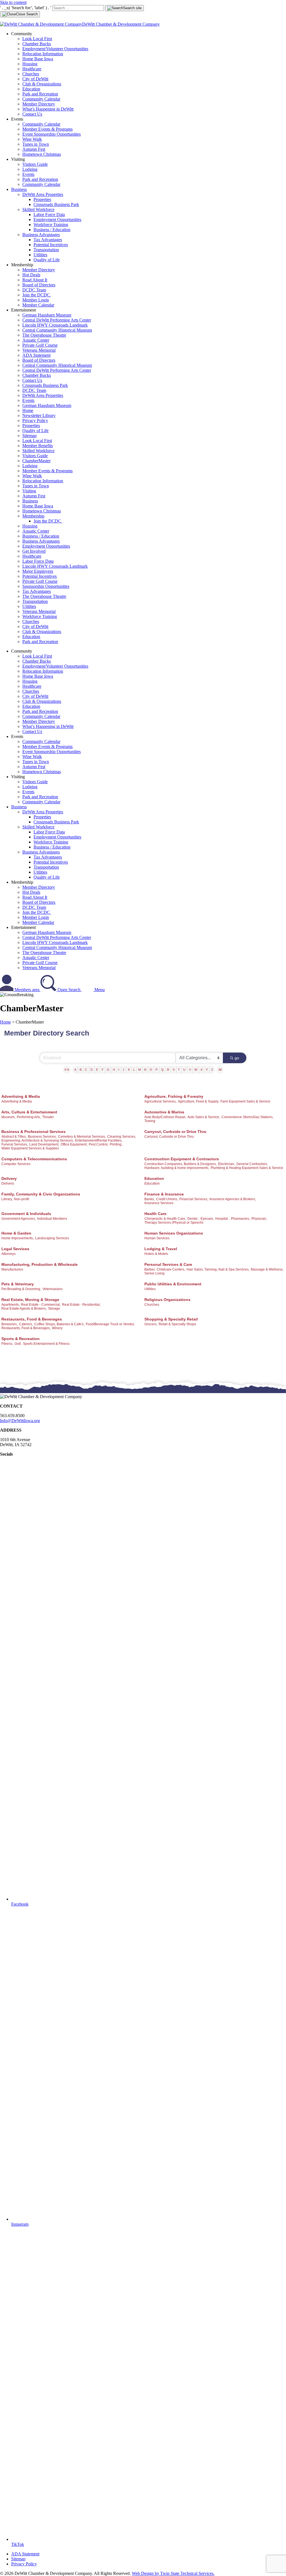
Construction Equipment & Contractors (182, 1159)
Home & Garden (16, 1233)
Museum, (8, 1117)
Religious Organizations (167, 1300)
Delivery (9, 1178)
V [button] (190, 1070)
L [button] (134, 1070)
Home (28, 410)
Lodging (30, 169)
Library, (7, 1199)
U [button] (184, 1070)
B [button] (81, 1070)
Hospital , (222, 1219)
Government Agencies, (19, 1219)
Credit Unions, (167, 1199)
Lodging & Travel (161, 1249)
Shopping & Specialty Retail (171, 1319)
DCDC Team (34, 290)
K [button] (129, 1070)
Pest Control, (99, 1144)
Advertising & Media (21, 1096)
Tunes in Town (36, 144)
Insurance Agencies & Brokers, (233, 1199)
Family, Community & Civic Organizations (41, 1194)
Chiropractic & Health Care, (165, 1219)
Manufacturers (12, 1269)
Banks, (150, 1199)
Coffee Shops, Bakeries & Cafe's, (59, 1324)
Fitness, (7, 1344)
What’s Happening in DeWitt (48, 109)
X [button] (202, 1070)
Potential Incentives (51, 245)
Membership (33, 516)
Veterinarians (53, 1289)
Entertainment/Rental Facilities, (99, 1140)
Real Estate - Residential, (81, 1305)
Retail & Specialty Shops (177, 1324)
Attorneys (9, 1254)
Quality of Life (47, 260)
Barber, (150, 1269)
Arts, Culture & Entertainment (29, 1112)
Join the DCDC (37, 295)
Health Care (155, 1214)
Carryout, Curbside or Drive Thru (175, 1132)
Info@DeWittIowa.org (20, 1421)
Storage (54, 1309)
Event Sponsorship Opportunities (52, 134)
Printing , (116, 1144)
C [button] (86, 1070)
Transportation (46, 250)
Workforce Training (51, 225)
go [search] (237, 1058)
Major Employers (38, 571)
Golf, (18, 1344)
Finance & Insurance (164, 1194)
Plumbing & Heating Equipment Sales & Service (247, 1168)
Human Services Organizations (174, 1233)
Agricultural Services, (160, 1101)
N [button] (145, 1070)
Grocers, (151, 1324)
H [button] (114, 1070)
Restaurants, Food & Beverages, (26, 1328)
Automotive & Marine (164, 1112)
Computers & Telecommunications (34, 1159)
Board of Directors (39, 285)
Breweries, (9, 1324)
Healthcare (32, 69)
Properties (42, 199)
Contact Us (32, 114)
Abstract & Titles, (14, 1137)
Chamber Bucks (37, 44)
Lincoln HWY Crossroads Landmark (55, 325)
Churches (31, 74)
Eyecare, (207, 1219)
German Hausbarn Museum (47, 315)
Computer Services (16, 1164)
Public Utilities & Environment (173, 1284)
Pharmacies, (240, 1219)
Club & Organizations (42, 84)
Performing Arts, (29, 1117)
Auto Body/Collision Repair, (165, 1117)
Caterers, (26, 1324)
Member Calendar (38, 305)
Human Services (157, 1238)
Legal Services (15, 1249)
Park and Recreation (40, 94)
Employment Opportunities (57, 220)
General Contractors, (252, 1164)
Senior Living (154, 1273)
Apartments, (10, 1305)
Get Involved (34, 551)
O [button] (151, 1070)
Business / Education (52, 230)
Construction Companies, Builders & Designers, (181, 1164)
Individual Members (52, 1219)
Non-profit (22, 1199)
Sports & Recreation (21, 1339)
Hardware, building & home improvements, (177, 1168)
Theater (48, 1117)
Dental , (193, 1219)
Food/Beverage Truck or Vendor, (110, 1324)
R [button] (168, 1070)
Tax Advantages (48, 240)
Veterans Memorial (39, 350)
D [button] (92, 1070)
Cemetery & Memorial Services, (82, 1137)
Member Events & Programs (47, 129)
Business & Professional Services (34, 1132)
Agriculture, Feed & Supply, (198, 1101)
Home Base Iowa (38, 59)
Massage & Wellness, (267, 1269)
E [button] (97, 1070)
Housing (30, 64)
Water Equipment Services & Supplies (30, 1148)
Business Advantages (41, 235)
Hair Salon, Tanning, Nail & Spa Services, (218, 1269)
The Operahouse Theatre (44, 335)
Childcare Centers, (171, 1269)
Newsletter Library (39, 415)
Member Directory (39, 104)
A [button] (75, 1070)
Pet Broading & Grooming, (21, 1289)
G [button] (108, 1070)
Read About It (35, 280)
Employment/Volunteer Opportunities (55, 49)
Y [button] (207, 1070)
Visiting (29, 491)
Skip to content (13, 2)
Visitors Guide (35, 164)
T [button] (179, 1070)
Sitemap (29, 436)
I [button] (119, 1070)
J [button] (123, 1070)
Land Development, (44, 1144)
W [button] (196, 1070)
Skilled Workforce (38, 209)
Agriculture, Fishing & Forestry (174, 1096)
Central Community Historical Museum (57, 330)
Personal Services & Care (168, 1264)
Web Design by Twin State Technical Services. (173, 2573)
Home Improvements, (18, 1238)
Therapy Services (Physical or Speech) (174, 1223)
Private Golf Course (40, 345)
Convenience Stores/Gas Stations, (247, 1117)
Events (28, 174)
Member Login (36, 300)
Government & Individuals (26, 1214)
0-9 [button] (67, 1070)
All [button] (220, 1070)
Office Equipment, (74, 1144)
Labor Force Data (49, 215)
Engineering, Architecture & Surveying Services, (38, 1140)
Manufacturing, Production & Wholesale (40, 1264)
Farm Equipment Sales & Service (245, 1101)
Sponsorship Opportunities (46, 586)
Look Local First (37, 39)
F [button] (103, 1070)
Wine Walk (32, 139)
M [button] (140, 1070)
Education (31, 89)
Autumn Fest (34, 149)
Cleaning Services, (122, 1137)
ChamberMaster (36, 461)
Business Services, (42, 1137)
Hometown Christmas (42, 154)
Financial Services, (194, 1199)
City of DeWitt (35, 79)
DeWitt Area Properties (43, 194)
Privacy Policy (35, 420)
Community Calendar (41, 99)
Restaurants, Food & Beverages (32, 1319)
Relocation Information (43, 54)
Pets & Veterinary (18, 1284)
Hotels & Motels (156, 1254)
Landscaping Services (52, 1238)
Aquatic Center (36, 340)
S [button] (174, 1070)
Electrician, (227, 1164)
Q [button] (162, 1070)
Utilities (40, 255)
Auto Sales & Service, (204, 1117)
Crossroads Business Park (56, 204)
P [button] (157, 1070)
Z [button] (212, 1070)
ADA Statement (36, 355)
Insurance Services (159, 1203)
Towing (150, 1121)
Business (19, 189)
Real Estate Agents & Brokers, (24, 1309)
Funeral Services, (15, 1144)
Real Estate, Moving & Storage (30, 1300)
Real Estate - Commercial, (41, 1305)
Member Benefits (38, 446)
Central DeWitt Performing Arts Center (57, 320)
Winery (57, 1328)
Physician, (259, 1219)
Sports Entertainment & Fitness (46, 1344)
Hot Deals (31, 275)
